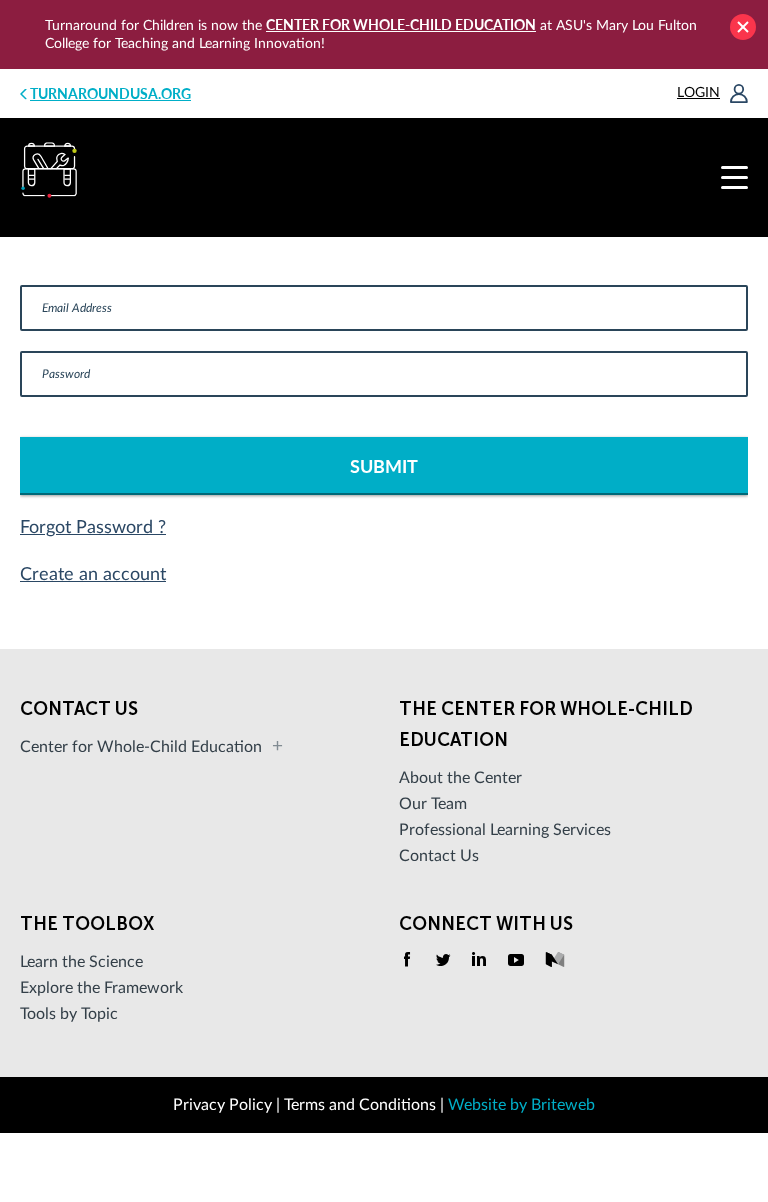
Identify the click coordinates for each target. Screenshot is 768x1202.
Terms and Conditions (360, 1105)
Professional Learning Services (505, 830)
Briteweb (563, 1105)
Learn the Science (81, 962)
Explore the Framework (101, 988)
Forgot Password (89, 528)
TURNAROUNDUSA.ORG (110, 93)
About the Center (460, 778)
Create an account (93, 575)
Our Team (433, 804)
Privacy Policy (222, 1105)
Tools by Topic (69, 1014)
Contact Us (439, 856)
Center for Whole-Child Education (401, 24)
